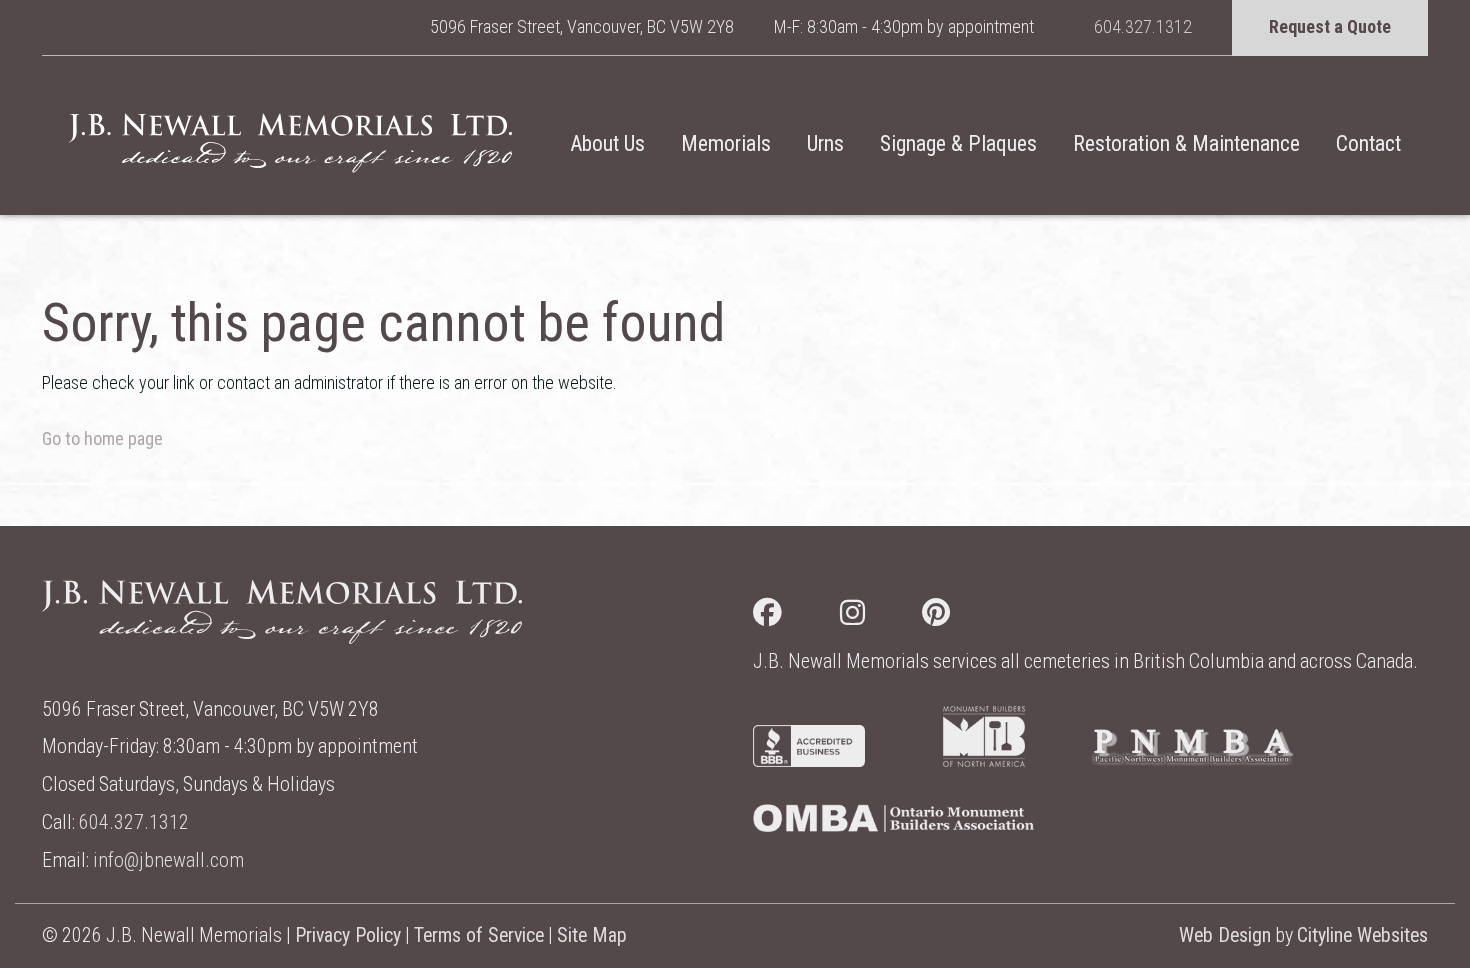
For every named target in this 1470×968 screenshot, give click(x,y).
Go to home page (102, 438)
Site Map (592, 935)
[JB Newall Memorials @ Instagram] (881, 616)
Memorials (726, 143)
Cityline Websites (1362, 935)
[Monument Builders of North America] (984, 760)
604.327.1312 (1143, 26)
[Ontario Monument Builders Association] (893, 825)
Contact (1368, 143)
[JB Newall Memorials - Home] (290, 143)
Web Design (1225, 935)
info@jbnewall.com (168, 860)
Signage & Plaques (958, 143)
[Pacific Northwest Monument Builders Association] (1192, 760)
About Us (607, 143)
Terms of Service (479, 935)
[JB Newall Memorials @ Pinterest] (965, 616)
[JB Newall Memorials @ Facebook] (796, 616)
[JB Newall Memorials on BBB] (809, 760)
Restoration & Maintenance (1186, 143)
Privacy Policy (348, 935)
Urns (825, 143)
